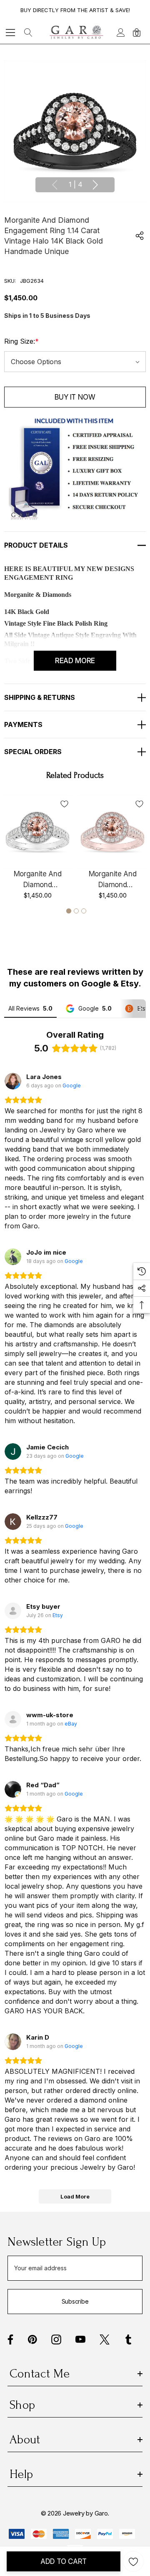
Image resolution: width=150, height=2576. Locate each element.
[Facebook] (10, 2340)
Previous (55, 185)
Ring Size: (21, 341)
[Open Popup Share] (140, 236)
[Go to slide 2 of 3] (76, 911)
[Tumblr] (128, 2340)
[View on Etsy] (13, 1611)
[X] (105, 2340)
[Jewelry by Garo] (76, 32)
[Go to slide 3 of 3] (84, 911)
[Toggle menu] (11, 32)
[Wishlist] (64, 804)
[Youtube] (80, 2340)
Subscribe (75, 2301)
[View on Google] (13, 1081)
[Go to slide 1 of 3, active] (69, 911)
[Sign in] (120, 33)
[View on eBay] (13, 1719)
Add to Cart (64, 2561)
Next (95, 185)
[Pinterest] (32, 2340)
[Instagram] (56, 2340)
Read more (75, 661)
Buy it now (75, 397)
